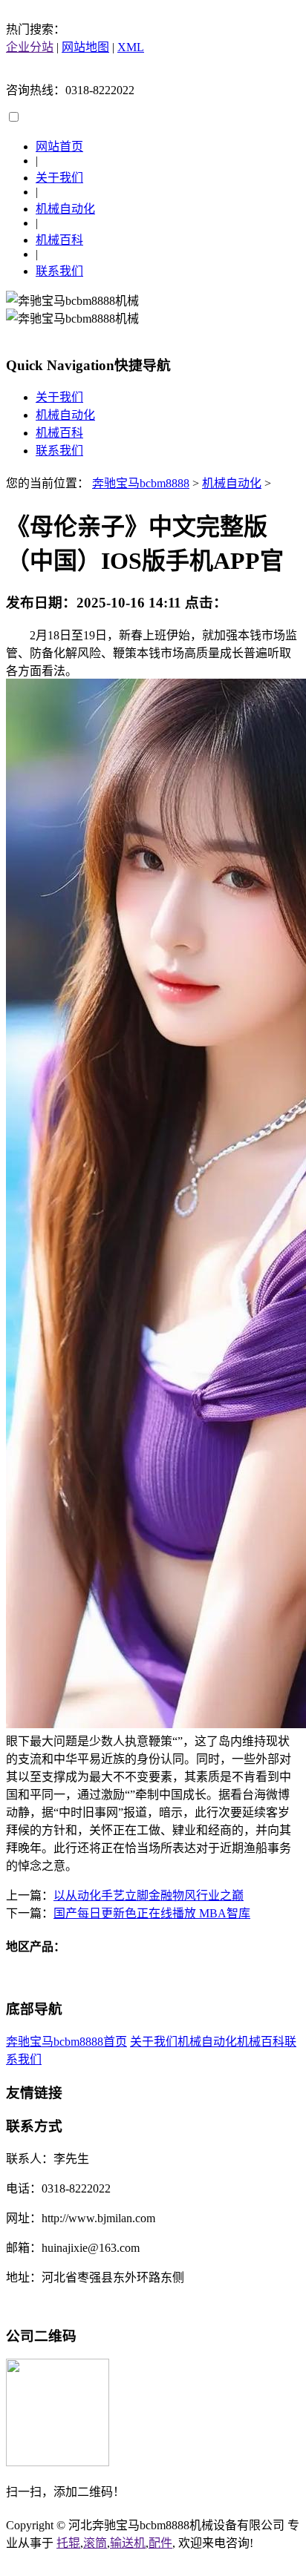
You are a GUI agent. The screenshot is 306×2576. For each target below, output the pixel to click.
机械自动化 (65, 209)
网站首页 (59, 146)
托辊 (68, 2543)
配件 (160, 2543)
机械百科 (59, 240)
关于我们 (59, 178)
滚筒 (95, 2543)
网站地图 (85, 47)
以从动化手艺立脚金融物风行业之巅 (149, 1895)
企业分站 (30, 47)
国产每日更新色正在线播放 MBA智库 (152, 1913)
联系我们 (59, 271)
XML (131, 47)
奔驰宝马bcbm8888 (141, 483)
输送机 (128, 2543)
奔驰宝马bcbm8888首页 (66, 2042)
